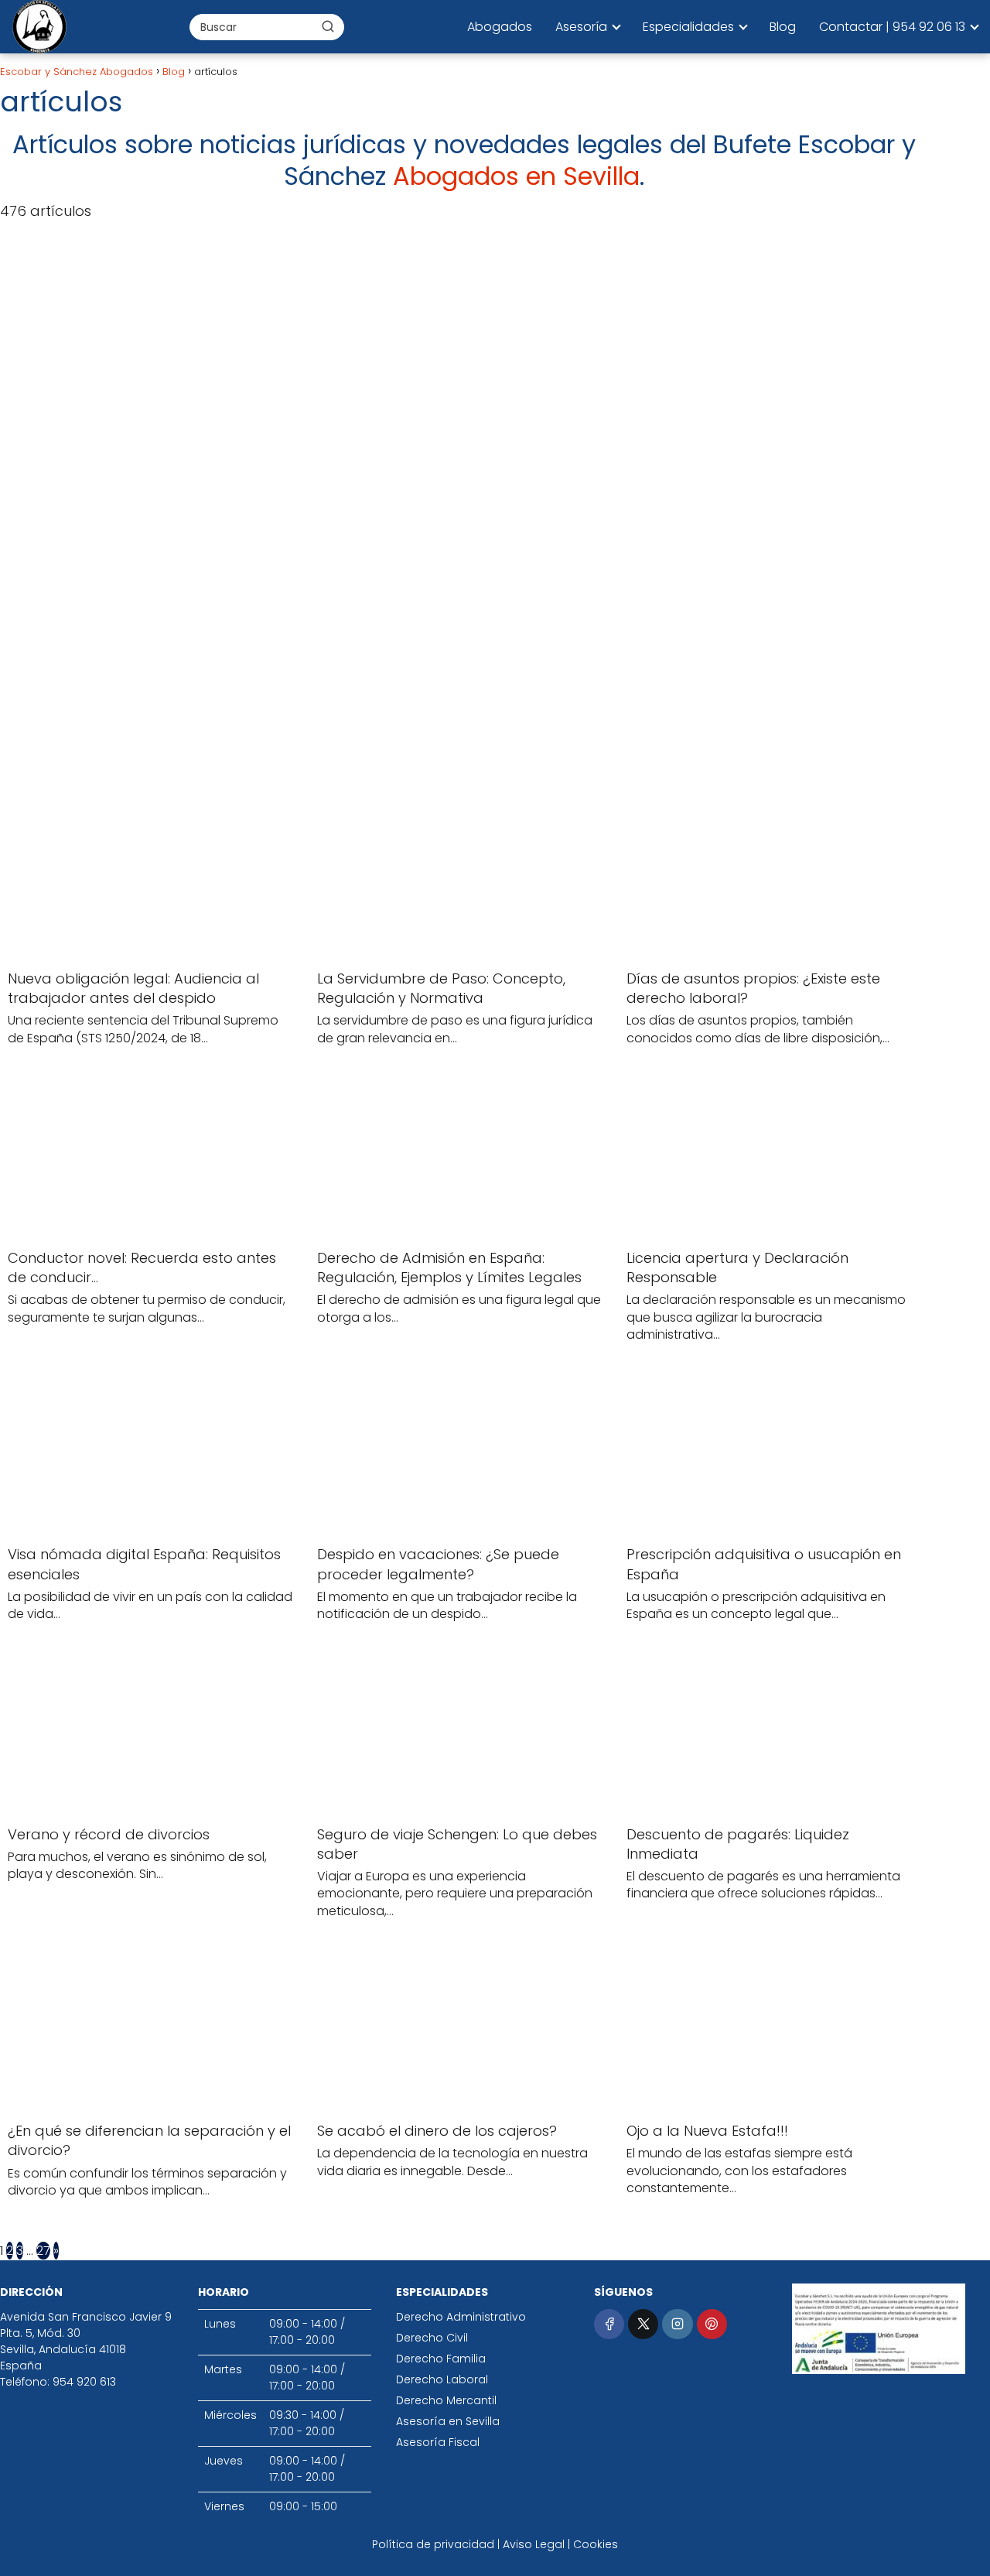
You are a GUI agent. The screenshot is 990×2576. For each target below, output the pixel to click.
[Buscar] (328, 26)
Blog (783, 27)
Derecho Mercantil (446, 2400)
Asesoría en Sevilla (448, 2421)
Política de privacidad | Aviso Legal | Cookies (495, 2544)
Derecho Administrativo (461, 2317)
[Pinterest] (712, 2324)
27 (43, 2251)
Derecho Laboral (442, 2379)
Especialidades (688, 27)
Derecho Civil (432, 2338)
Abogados (500, 27)
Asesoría (581, 27)
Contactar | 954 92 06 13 (892, 27)
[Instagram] (677, 2324)
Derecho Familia (441, 2359)
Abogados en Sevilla (516, 176)
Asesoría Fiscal (438, 2442)
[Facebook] (609, 2324)
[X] (643, 2324)
